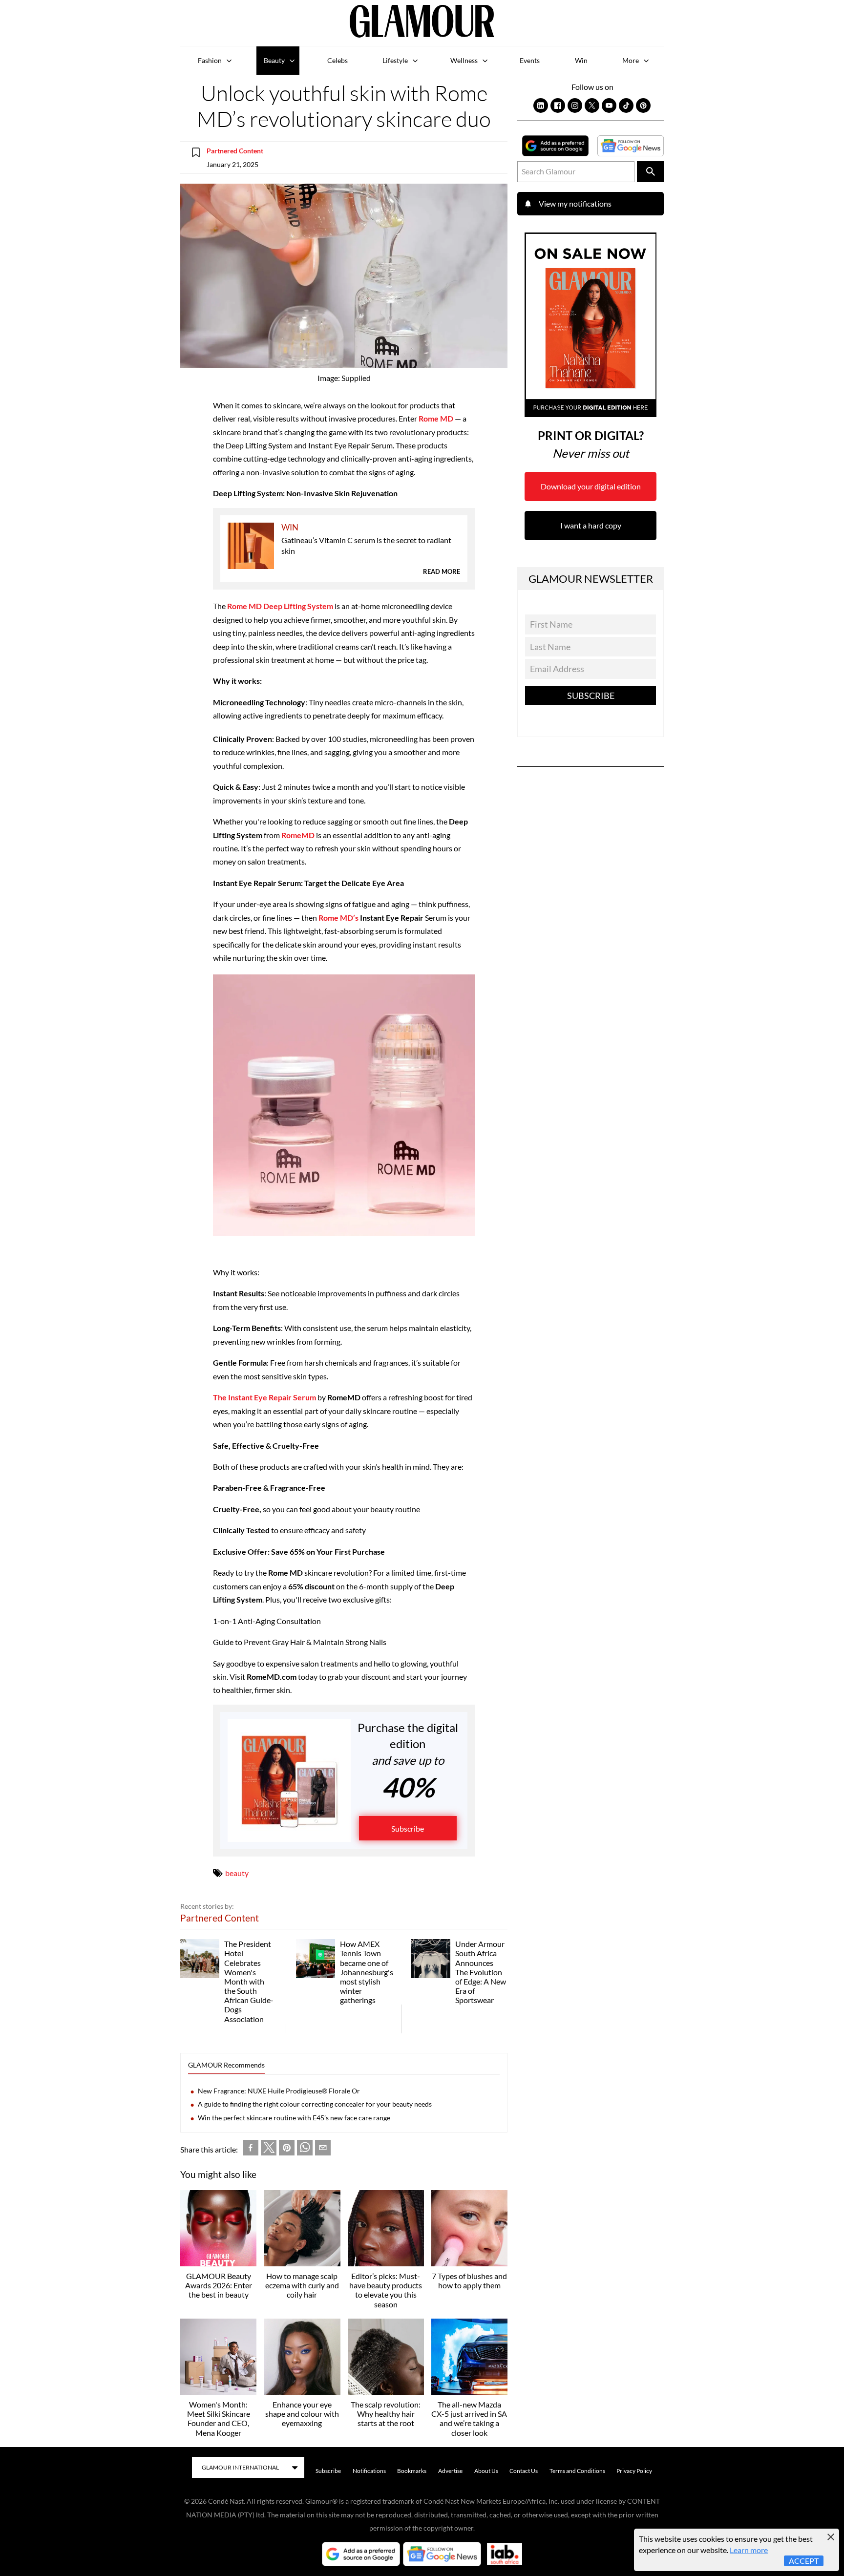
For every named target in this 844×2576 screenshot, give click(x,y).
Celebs (338, 60)
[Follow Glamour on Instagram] (575, 106)
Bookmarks (412, 2471)
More (631, 60)
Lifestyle (395, 60)
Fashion (210, 60)
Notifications (369, 2471)
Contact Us (524, 2471)
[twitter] (269, 2150)
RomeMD (298, 835)
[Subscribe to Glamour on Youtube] (609, 106)
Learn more (749, 2550)
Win (581, 60)
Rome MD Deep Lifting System (280, 606)
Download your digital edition (591, 486)
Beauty (274, 60)
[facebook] (251, 2149)
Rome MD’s (338, 918)
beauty (237, 1873)
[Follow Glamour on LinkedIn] (541, 106)
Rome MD (436, 418)
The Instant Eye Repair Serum (264, 1397)
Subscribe (408, 1828)
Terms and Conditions (577, 2471)
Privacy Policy (634, 2471)
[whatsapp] (305, 2149)
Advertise (450, 2471)
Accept (804, 2561)
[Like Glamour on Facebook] (558, 106)
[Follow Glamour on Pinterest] (643, 106)
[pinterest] (287, 2149)
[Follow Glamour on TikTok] (626, 106)
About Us (486, 2471)
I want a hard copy (591, 525)
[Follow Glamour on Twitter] (592, 106)
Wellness (464, 60)
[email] (323, 2149)
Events (530, 60)
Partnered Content (235, 151)
